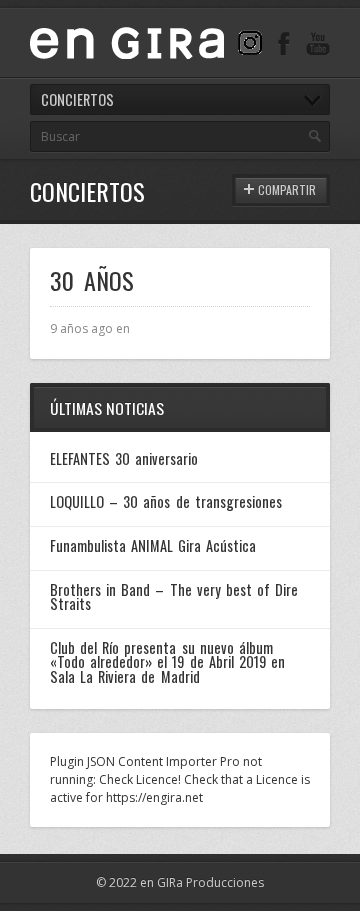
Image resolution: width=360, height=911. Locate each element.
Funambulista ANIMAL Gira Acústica (153, 545)
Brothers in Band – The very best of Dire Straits (174, 596)
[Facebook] (284, 42)
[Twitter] (250, 42)
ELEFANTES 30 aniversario (124, 458)
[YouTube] (318, 42)
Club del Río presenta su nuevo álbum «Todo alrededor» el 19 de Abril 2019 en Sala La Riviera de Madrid (167, 662)
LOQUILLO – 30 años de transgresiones (166, 501)
